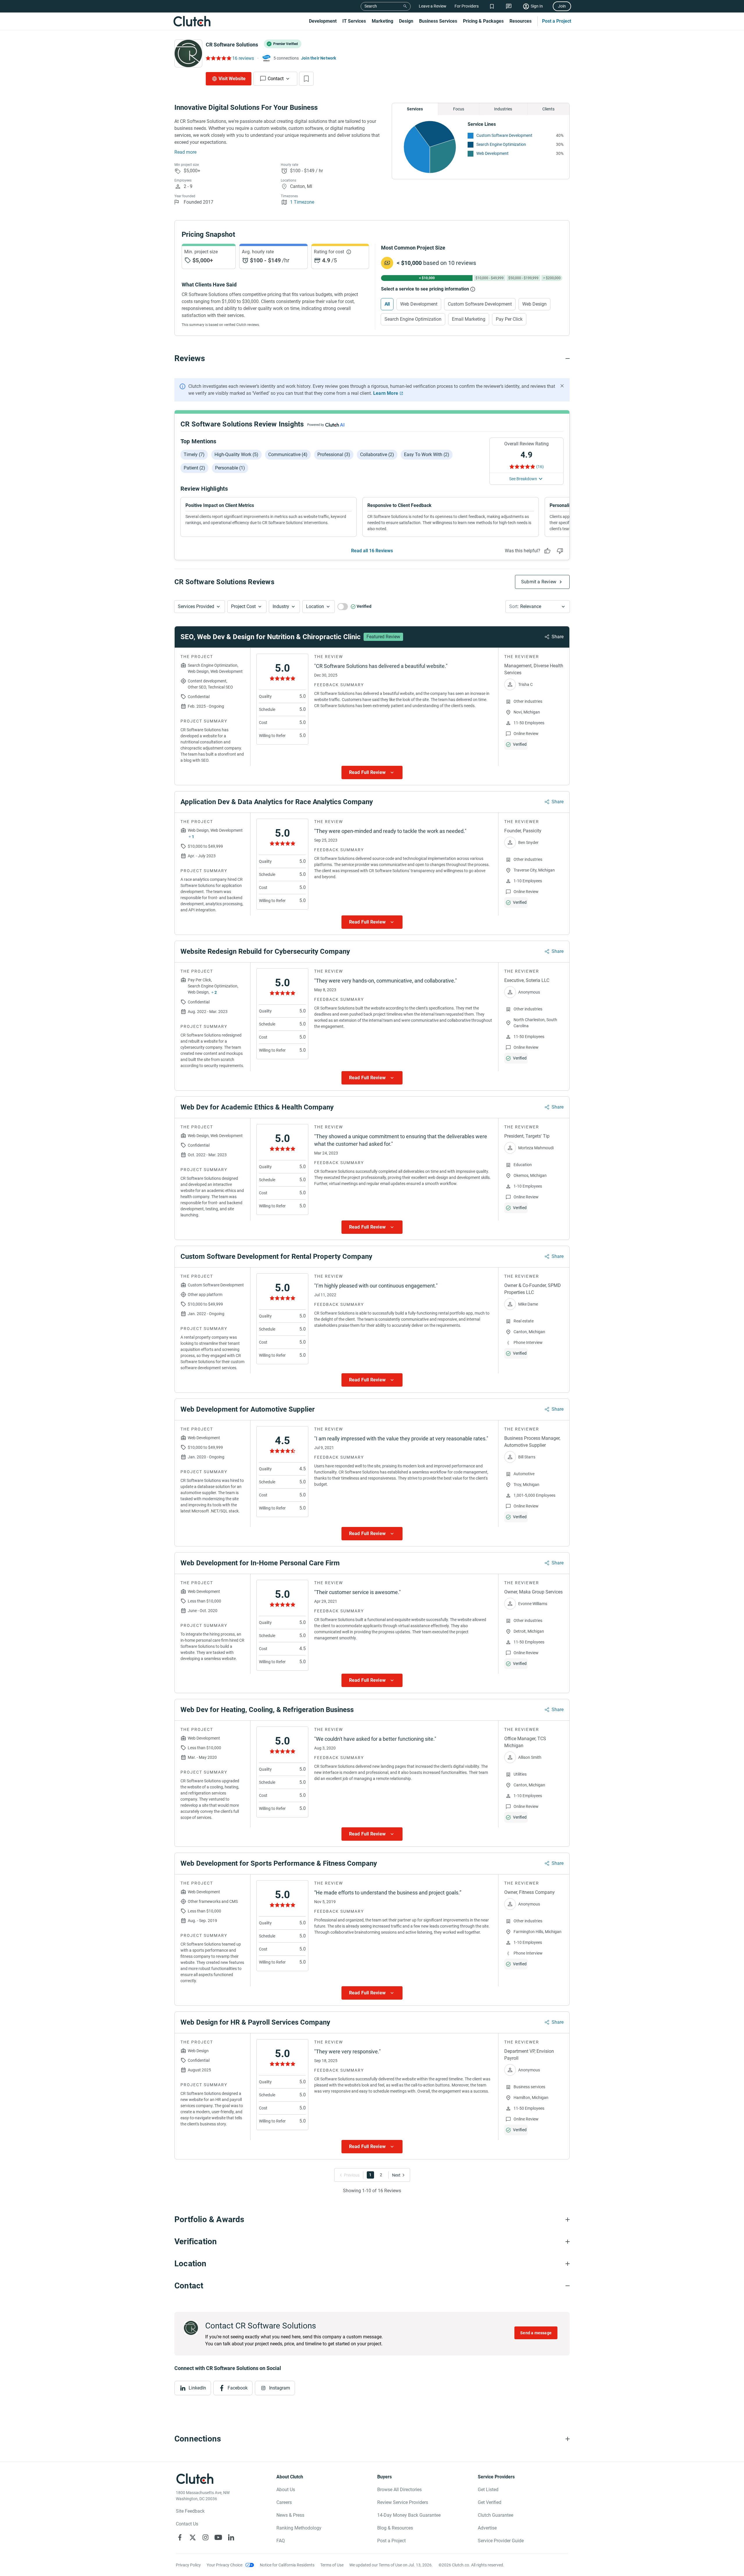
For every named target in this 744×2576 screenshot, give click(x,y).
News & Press (290, 2515)
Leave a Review (433, 6)
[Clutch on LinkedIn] (231, 2537)
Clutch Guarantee (496, 2515)
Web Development (492, 153)
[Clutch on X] (193, 2537)
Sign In (537, 6)
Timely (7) (194, 455)
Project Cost (243, 606)
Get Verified (490, 2502)
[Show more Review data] (372, 772)
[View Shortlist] (492, 6)
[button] (200, 607)
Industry (281, 606)
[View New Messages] (509, 6)
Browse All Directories (399, 2490)
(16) (540, 467)
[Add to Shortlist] (306, 79)
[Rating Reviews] (218, 58)
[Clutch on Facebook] (180, 2537)
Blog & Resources (395, 2528)
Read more (185, 152)
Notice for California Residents (287, 2565)
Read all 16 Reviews (372, 551)
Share (558, 637)
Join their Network (319, 58)
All (387, 304)
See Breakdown (523, 479)
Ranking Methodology (299, 2528)
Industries (503, 109)
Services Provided (196, 606)
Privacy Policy (188, 2565)
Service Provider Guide (501, 2541)
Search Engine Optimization (501, 144)
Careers (284, 2502)
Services (415, 109)
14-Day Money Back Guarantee (409, 2515)
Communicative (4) (288, 455)
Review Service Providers (403, 2502)
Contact (276, 79)
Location (315, 606)
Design (406, 21)
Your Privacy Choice (225, 2565)
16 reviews (243, 58)
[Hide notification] (562, 386)
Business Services (438, 21)
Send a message (536, 2333)
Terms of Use (332, 2565)
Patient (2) (194, 468)
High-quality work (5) (236, 455)
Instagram (280, 2388)
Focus (459, 109)
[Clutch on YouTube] (218, 2537)
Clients (548, 109)
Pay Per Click (509, 319)
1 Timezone (302, 202)
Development (323, 21)
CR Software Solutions (232, 45)
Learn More (386, 393)
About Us (286, 2490)
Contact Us (187, 2524)
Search (371, 6)
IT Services (354, 21)
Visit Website (232, 79)
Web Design (534, 304)
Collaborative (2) (377, 455)
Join (562, 6)
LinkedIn (197, 2388)
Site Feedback (190, 2511)
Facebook (238, 2388)
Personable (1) (230, 468)
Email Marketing (469, 319)
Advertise (487, 2528)
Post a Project (557, 21)
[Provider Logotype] (188, 53)
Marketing (382, 21)
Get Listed (488, 2490)
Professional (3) (334, 455)
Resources (521, 21)
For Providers (467, 6)
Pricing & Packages (483, 21)
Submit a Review (539, 582)
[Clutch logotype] (192, 21)
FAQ (281, 2541)
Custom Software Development (504, 135)
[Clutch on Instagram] (205, 2537)
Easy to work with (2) (427, 455)
